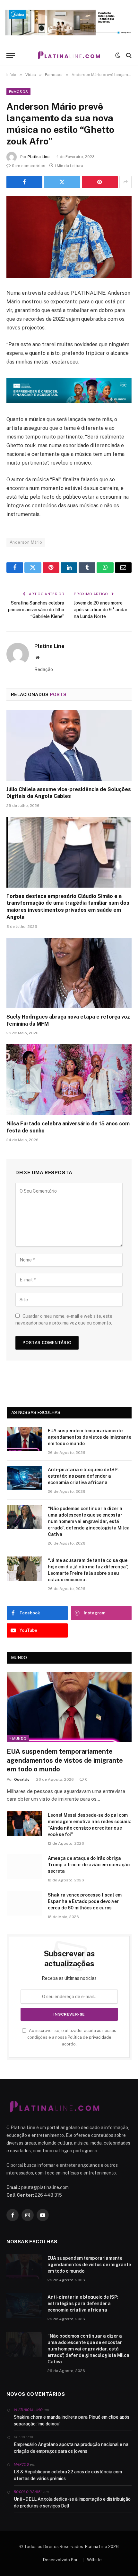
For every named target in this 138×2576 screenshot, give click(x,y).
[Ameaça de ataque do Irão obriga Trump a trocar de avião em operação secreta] (24, 1867)
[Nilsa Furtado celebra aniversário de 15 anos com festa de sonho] (69, 1080)
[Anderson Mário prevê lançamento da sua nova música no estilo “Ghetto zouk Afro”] (69, 237)
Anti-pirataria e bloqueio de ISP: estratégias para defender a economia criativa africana (83, 1476)
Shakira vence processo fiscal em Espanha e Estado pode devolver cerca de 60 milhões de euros (85, 1901)
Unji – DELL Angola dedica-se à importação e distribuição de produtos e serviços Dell (72, 2502)
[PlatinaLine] (69, 55)
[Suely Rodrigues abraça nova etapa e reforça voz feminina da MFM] (69, 973)
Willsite (94, 2560)
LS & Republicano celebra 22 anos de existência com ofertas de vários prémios (68, 2475)
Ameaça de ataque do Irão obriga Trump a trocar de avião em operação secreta (89, 1865)
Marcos (21, 2464)
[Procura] (128, 55)
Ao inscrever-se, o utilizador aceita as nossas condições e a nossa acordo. (72, 2037)
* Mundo (18, 1739)
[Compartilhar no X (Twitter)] (62, 182)
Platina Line (39, 157)
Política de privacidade (90, 2037)
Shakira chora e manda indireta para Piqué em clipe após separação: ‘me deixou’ (72, 2420)
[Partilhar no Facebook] (24, 182)
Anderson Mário (26, 542)
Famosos (18, 92)
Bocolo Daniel (28, 2492)
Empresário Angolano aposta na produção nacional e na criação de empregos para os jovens (71, 2448)
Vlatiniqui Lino (28, 2410)
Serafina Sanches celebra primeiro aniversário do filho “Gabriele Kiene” (36, 610)
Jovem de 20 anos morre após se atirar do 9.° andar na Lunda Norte (101, 610)
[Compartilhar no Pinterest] (100, 182)
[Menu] (11, 55)
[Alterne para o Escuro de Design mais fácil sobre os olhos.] (118, 55)
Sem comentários (29, 166)
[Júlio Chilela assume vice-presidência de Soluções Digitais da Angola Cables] (69, 745)
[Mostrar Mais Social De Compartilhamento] (125, 182)
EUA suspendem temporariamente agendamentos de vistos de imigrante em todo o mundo (90, 1437)
